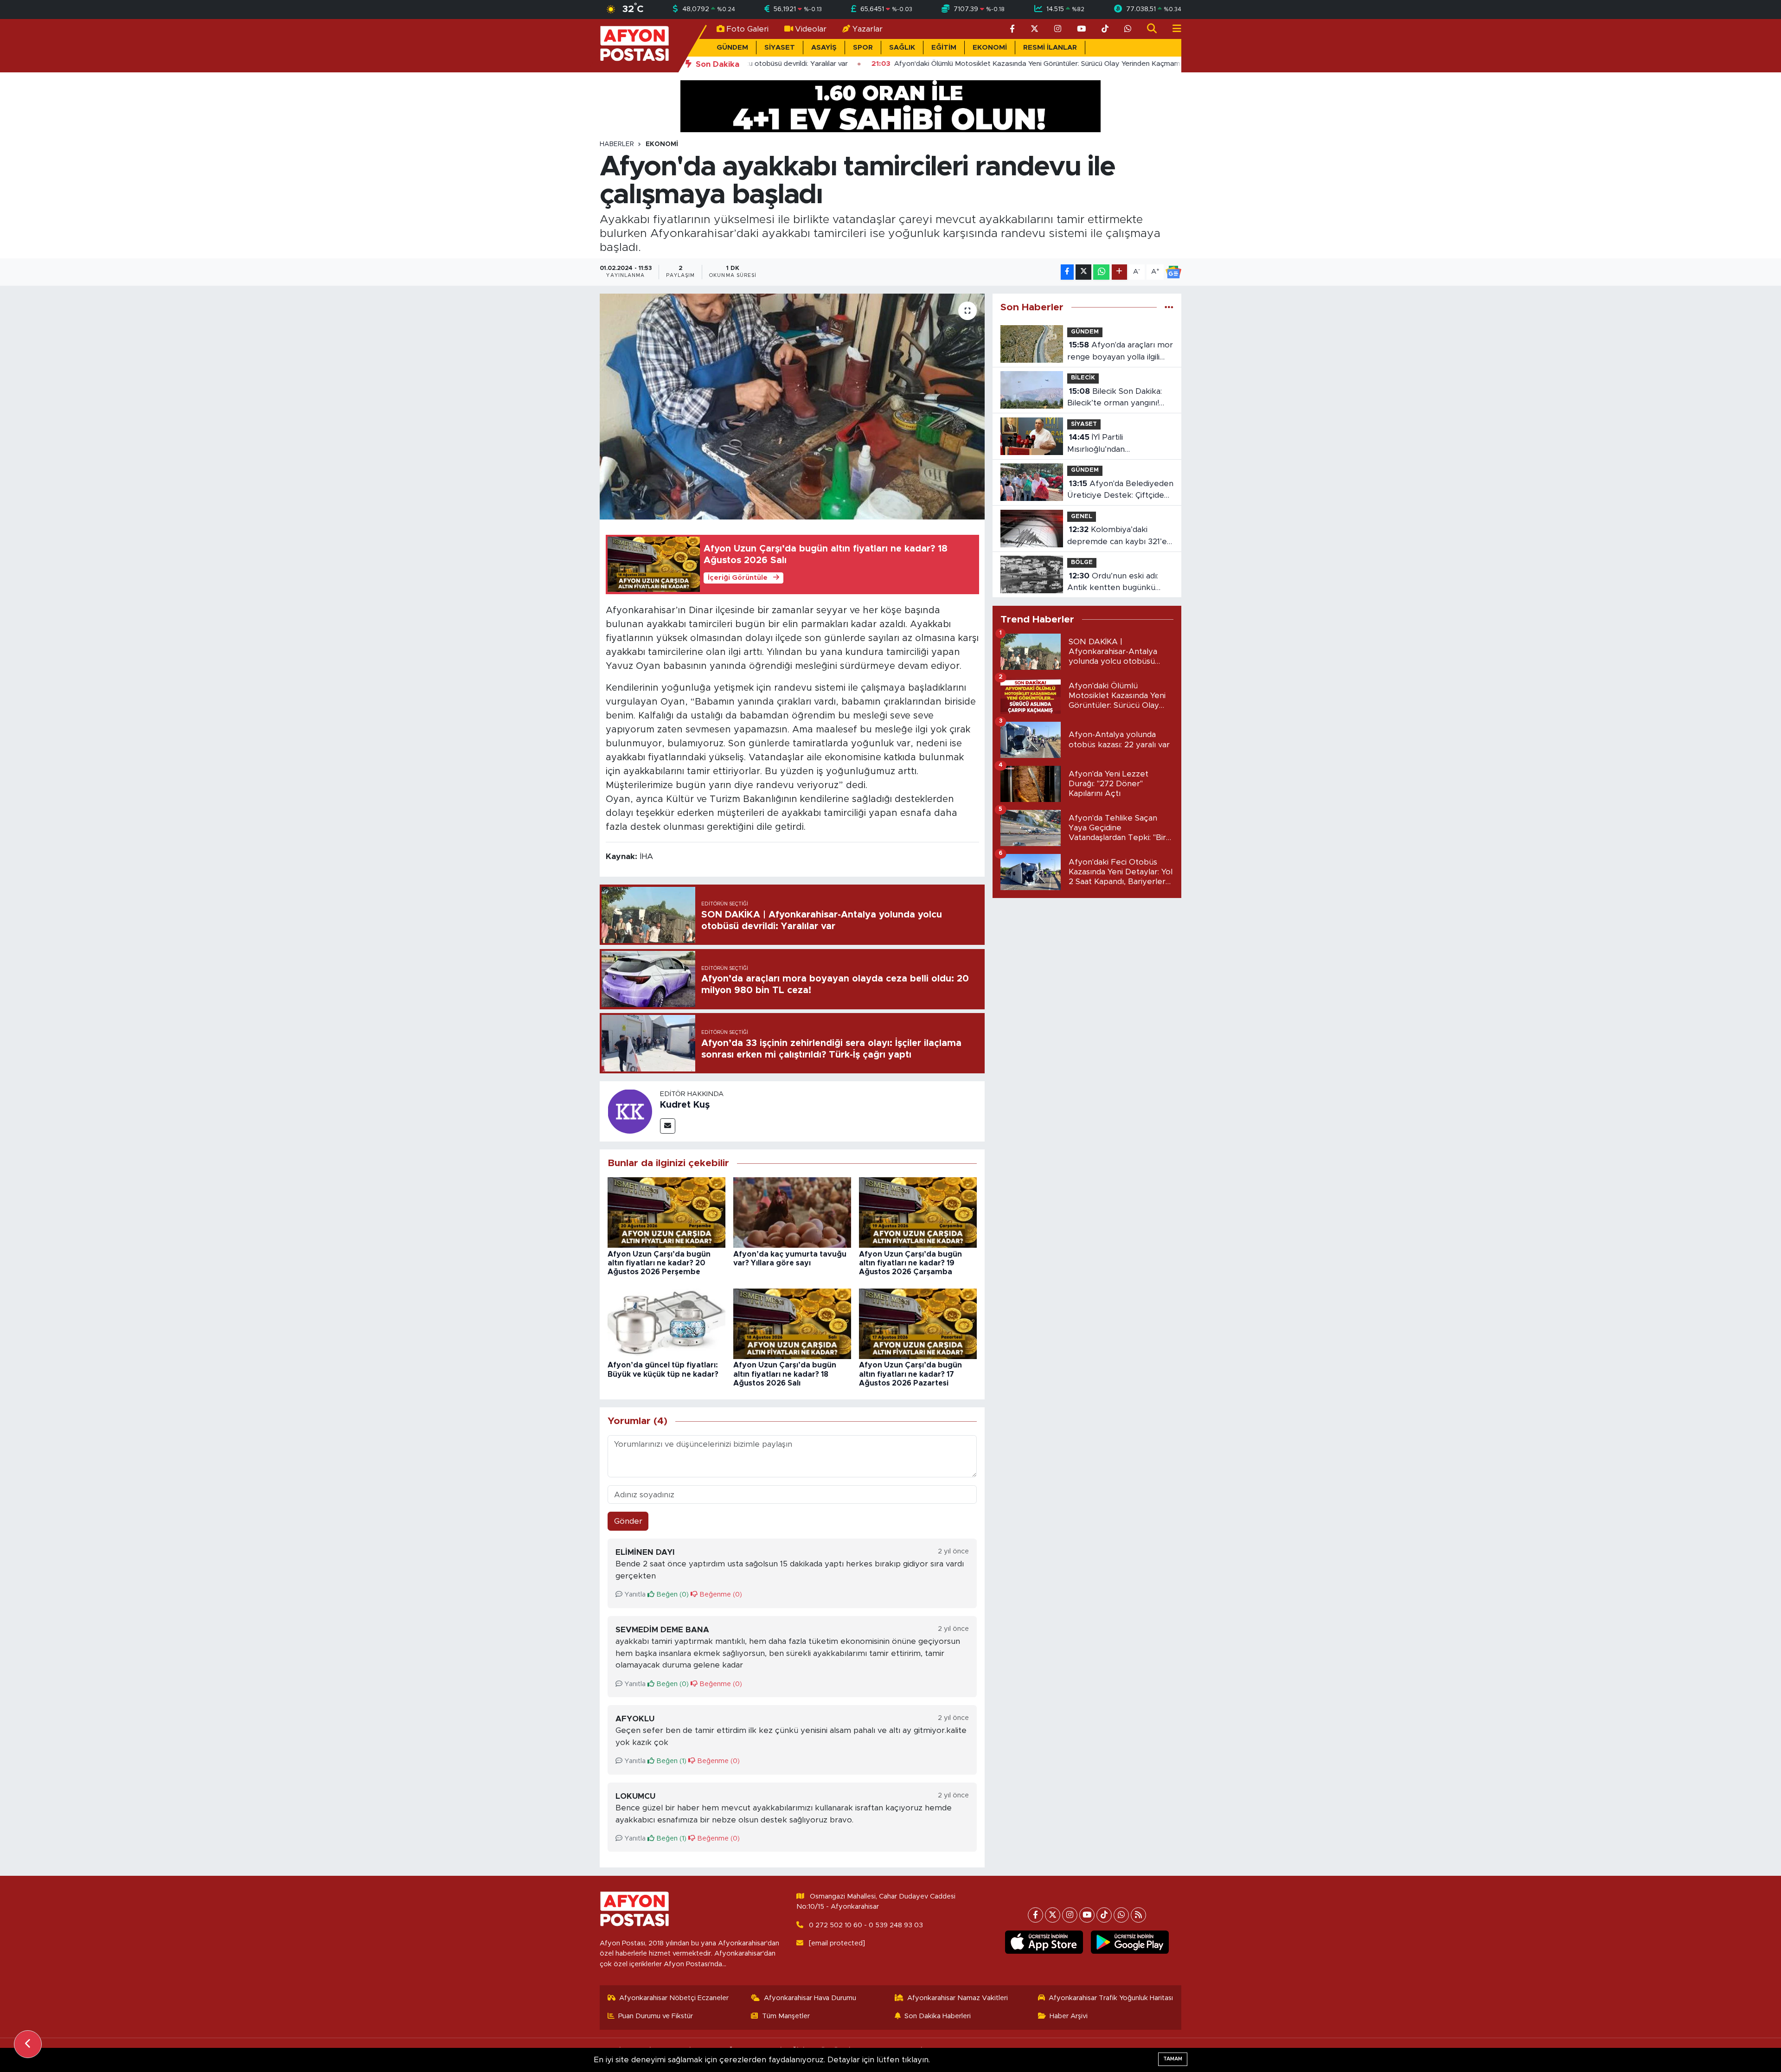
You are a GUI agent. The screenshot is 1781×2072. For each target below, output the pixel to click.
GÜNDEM (732, 48)
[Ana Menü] (1173, 29)
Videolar (811, 29)
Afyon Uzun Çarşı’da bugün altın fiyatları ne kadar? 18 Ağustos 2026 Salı (785, 1374)
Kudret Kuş (685, 1105)
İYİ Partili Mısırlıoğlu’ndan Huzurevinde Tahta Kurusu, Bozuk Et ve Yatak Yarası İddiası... (1118, 444)
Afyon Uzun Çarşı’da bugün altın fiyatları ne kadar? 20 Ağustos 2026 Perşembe (659, 1263)
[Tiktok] (1104, 1915)
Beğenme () (720, 1594)
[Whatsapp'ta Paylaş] (1101, 272)
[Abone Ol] (1173, 272)
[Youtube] (1087, 1915)
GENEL (1082, 516)
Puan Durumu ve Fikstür (656, 2016)
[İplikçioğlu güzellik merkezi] (890, 106)
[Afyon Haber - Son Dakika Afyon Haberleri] (634, 45)
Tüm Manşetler (786, 2016)
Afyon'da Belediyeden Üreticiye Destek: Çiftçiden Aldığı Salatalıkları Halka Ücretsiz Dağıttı (1120, 491)
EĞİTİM (944, 48)
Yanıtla (634, 1594)
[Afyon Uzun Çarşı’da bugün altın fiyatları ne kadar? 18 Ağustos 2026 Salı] (792, 1323)
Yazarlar (868, 29)
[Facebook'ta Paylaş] (1067, 272)
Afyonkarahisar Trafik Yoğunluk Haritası (1111, 1998)
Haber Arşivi (1069, 2016)
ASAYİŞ (824, 48)
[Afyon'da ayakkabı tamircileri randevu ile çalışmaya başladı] (792, 407)
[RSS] (1138, 1915)
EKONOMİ (990, 48)
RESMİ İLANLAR (1050, 48)
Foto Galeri (747, 29)
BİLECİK (1083, 378)
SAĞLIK (902, 48)
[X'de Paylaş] (1083, 272)
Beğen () (672, 1594)
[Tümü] (1169, 307)
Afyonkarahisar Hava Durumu (810, 1998)
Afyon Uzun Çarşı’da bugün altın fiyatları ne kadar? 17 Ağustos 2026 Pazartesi (910, 1374)
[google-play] (1130, 1942)
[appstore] (1044, 1942)
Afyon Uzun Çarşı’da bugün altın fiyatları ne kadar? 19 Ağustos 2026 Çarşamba (910, 1263)
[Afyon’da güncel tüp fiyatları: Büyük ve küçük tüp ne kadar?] (666, 1323)
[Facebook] (1035, 1915)
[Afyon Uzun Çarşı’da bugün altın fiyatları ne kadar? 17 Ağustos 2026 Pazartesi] (918, 1323)
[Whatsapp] (1121, 1915)
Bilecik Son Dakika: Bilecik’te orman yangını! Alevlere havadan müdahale (1120, 398)
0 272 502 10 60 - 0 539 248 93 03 (866, 1925)
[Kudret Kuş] (630, 1111)
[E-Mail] (668, 1126)
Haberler (617, 144)
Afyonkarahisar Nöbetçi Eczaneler (674, 1998)
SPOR (863, 48)
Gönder (628, 1521)
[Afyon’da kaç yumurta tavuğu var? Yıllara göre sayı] (792, 1212)
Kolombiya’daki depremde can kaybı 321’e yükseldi (1117, 536)
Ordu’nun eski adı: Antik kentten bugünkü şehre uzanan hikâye (1113, 583)
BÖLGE (1082, 562)
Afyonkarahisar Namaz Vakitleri (958, 1998)
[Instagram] (1070, 1915)
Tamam (1173, 2059)
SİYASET (780, 48)
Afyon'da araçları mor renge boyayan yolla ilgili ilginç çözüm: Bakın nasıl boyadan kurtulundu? (1120, 352)
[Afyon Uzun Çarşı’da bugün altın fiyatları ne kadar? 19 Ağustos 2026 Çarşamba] (918, 1212)
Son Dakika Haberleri (938, 2016)
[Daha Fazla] (1119, 272)
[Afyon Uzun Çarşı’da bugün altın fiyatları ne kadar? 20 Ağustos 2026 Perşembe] (666, 1212)
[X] (1053, 1915)
